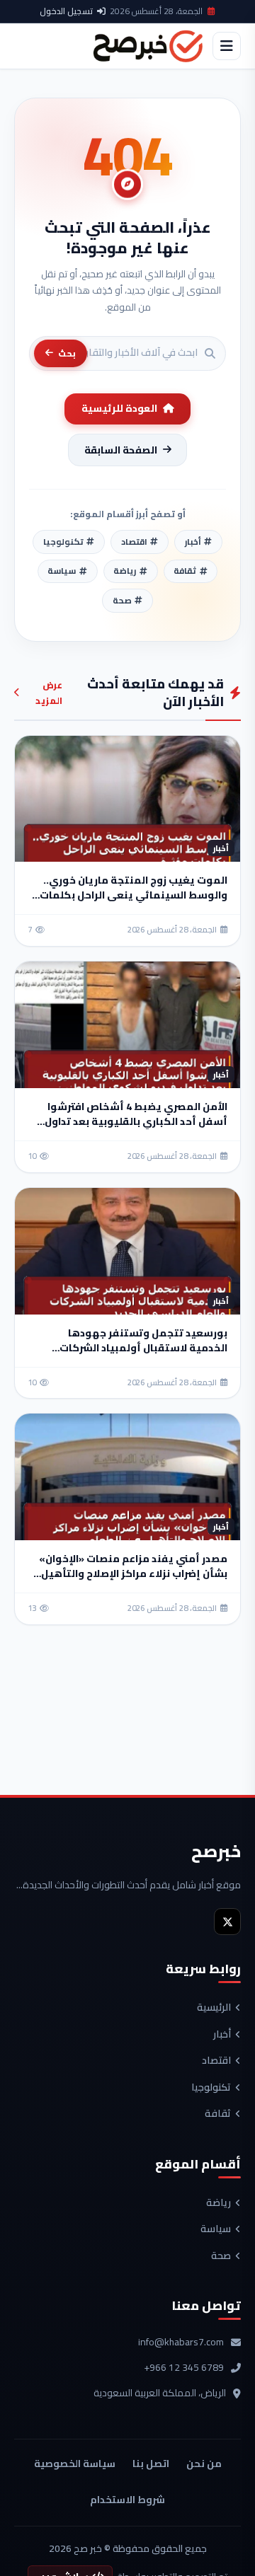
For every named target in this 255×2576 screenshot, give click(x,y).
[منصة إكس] (227, 1922)
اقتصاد (216, 2061)
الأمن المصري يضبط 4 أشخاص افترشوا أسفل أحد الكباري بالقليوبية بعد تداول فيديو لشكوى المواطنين (136, 1121)
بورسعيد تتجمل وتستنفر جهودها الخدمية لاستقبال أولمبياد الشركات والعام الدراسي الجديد (143, 1348)
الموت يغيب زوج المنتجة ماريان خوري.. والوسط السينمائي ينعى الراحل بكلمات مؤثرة (134, 895)
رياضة (219, 2203)
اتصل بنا (151, 2464)
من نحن (204, 2464)
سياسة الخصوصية (75, 2464)
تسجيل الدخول (66, 11)
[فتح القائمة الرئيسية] (227, 46)
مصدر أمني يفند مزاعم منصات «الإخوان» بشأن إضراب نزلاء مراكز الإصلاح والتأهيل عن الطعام (133, 1573)
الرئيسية (214, 2008)
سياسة (216, 2229)
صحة (221, 2256)
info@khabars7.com (181, 2343)
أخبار (222, 2035)
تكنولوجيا (211, 2088)
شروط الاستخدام (127, 2500)
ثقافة (218, 2114)
